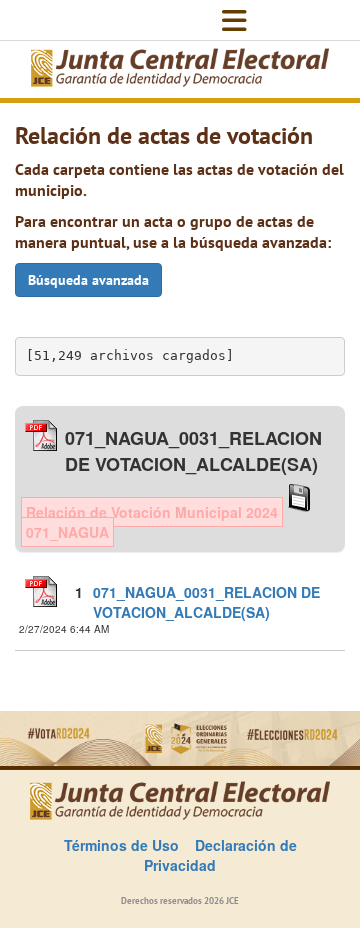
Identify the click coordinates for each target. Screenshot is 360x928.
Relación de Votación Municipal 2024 (152, 512)
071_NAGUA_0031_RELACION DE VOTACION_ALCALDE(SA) (206, 602)
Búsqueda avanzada (88, 280)
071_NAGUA (67, 532)
